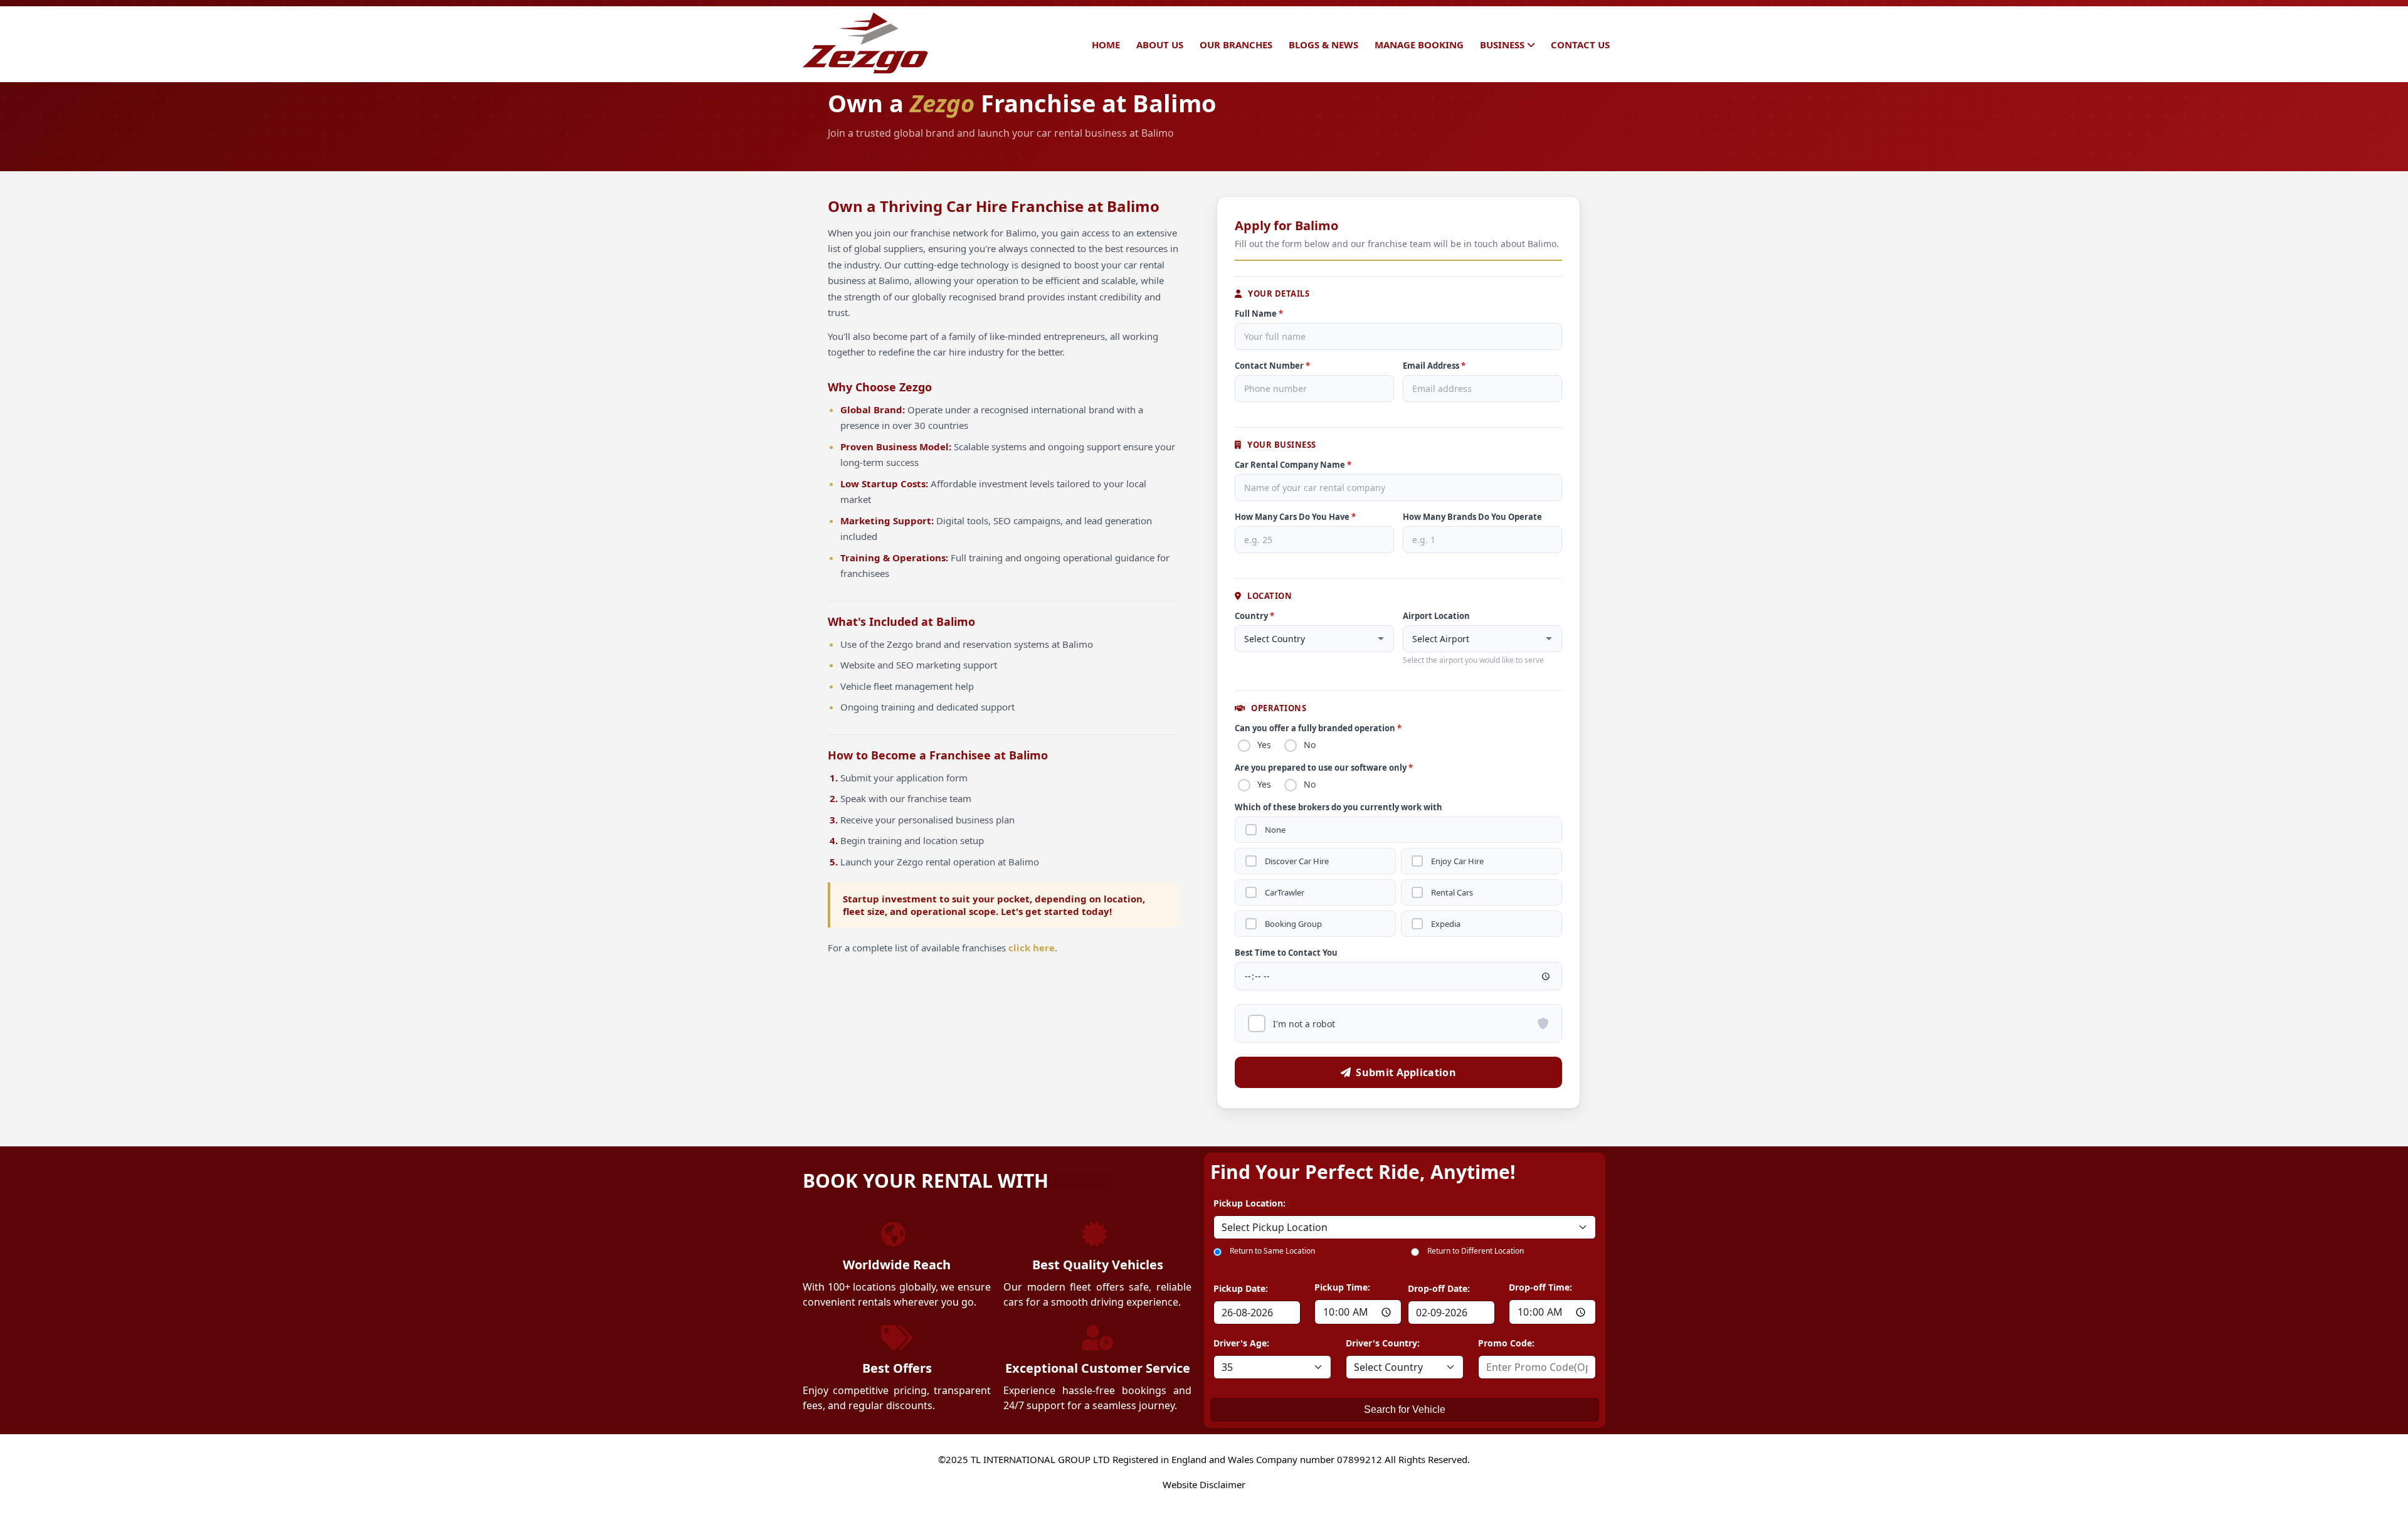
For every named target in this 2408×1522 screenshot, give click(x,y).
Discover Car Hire (1297, 861)
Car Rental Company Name (1293, 465)
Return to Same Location (1272, 1251)
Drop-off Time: (1540, 1287)
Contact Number (1272, 366)
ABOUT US (1160, 45)
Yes (1264, 745)
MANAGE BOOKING (1419, 45)
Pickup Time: (1342, 1287)
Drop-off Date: (1439, 1288)
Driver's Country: (1383, 1343)
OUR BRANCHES (1236, 45)
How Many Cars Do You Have (1295, 517)
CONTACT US (1580, 45)
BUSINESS (1502, 45)
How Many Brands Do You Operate (1472, 517)
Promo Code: (1506, 1343)
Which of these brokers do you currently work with (1339, 807)
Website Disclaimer (1204, 1484)
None (1275, 830)
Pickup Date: (1241, 1288)
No (1310, 745)
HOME (1106, 45)
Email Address (1434, 366)
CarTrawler (1285, 893)
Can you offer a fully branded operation (1318, 728)
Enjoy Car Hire (1457, 861)
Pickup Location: (1249, 1203)
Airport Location (1436, 616)
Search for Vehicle (1405, 1409)
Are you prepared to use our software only (1324, 768)
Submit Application (1406, 1072)
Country (1254, 616)
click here (1032, 948)
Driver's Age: (1241, 1343)
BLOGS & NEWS (1323, 45)
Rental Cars (1452, 893)
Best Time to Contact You (1286, 953)
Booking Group (1293, 924)
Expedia (1446, 924)
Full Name (1259, 314)
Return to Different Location (1476, 1251)
